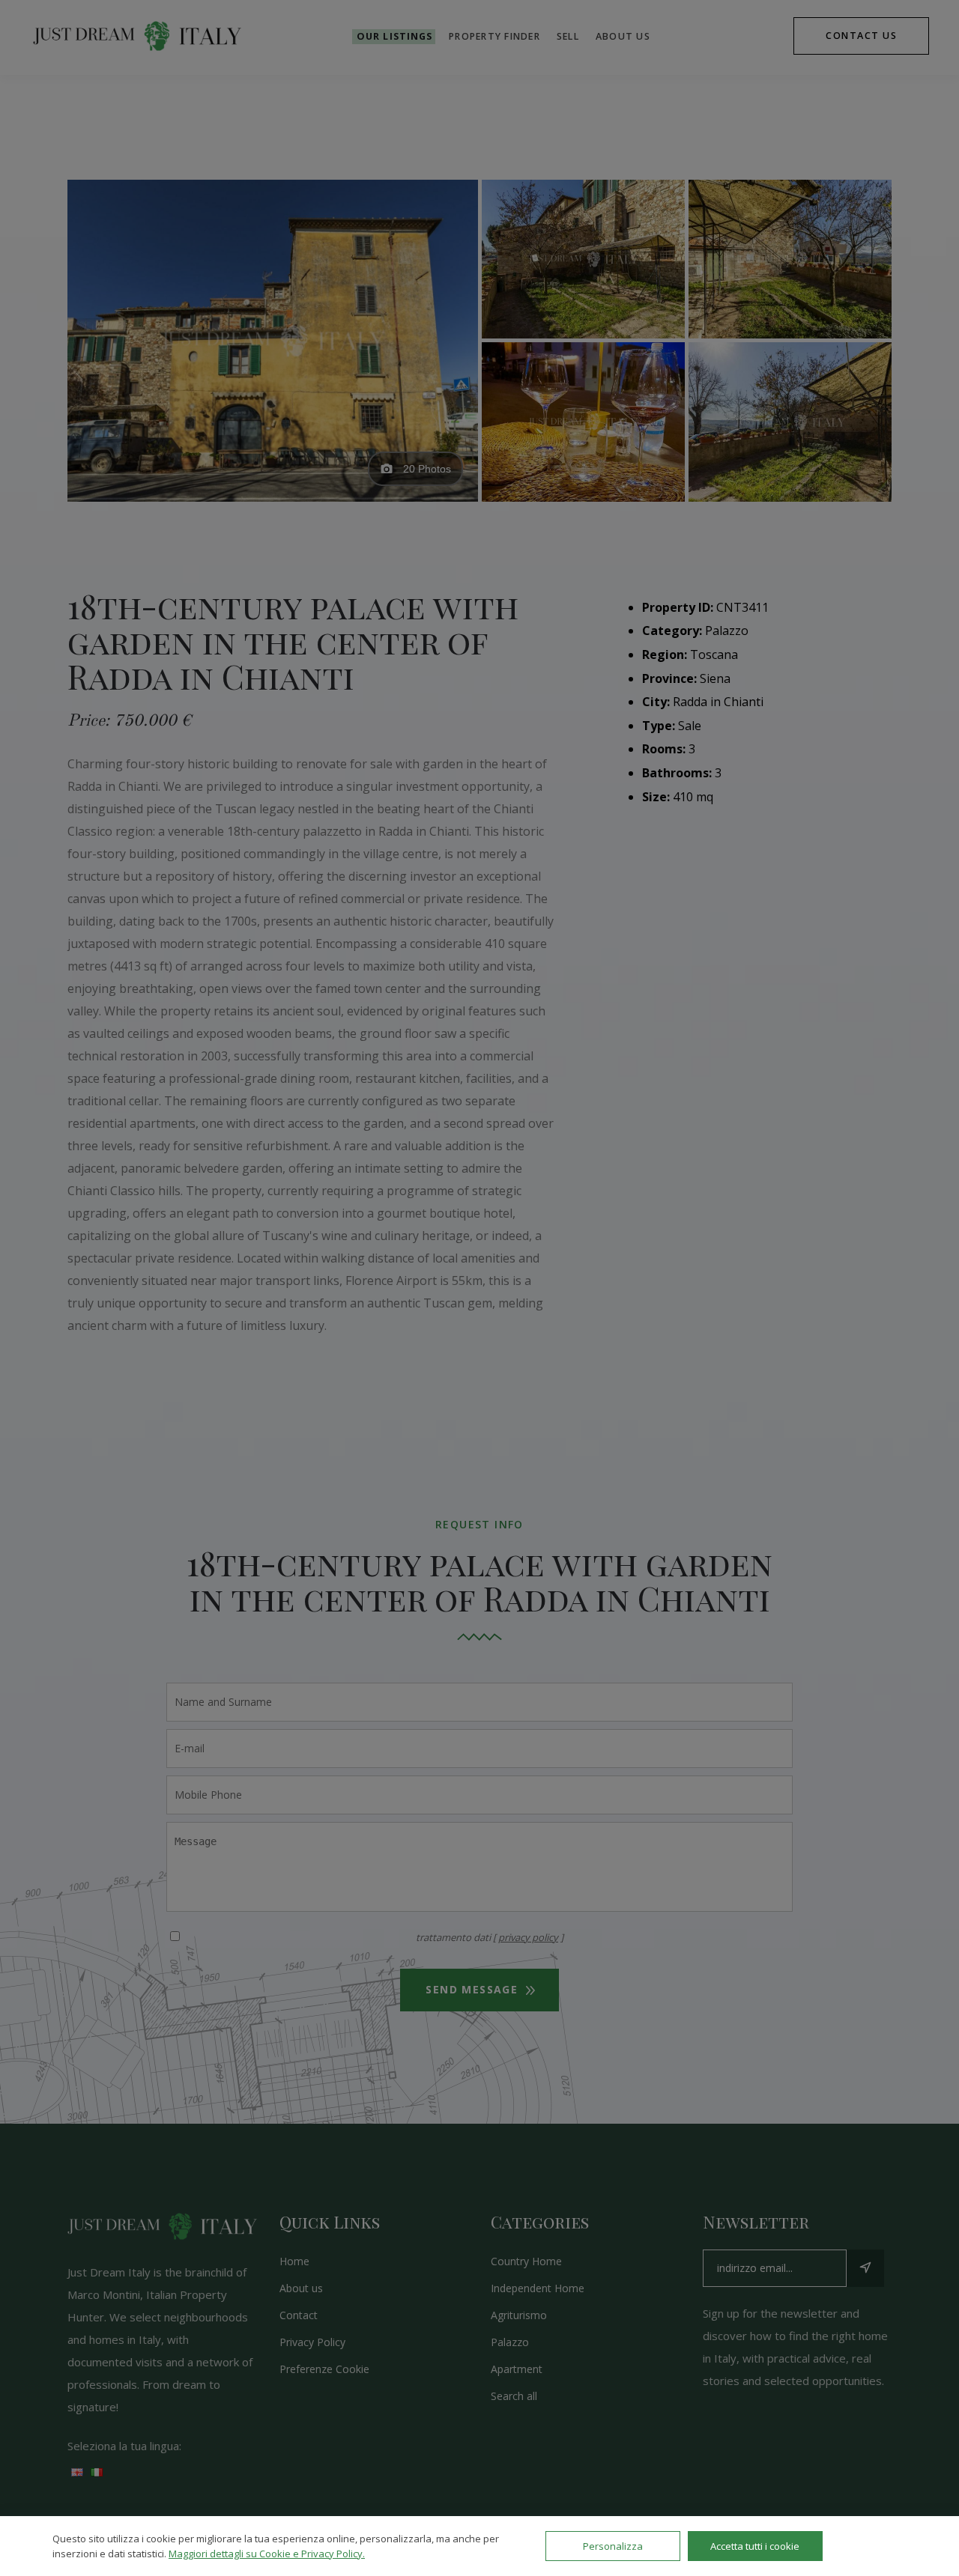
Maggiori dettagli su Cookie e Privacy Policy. (267, 2554)
